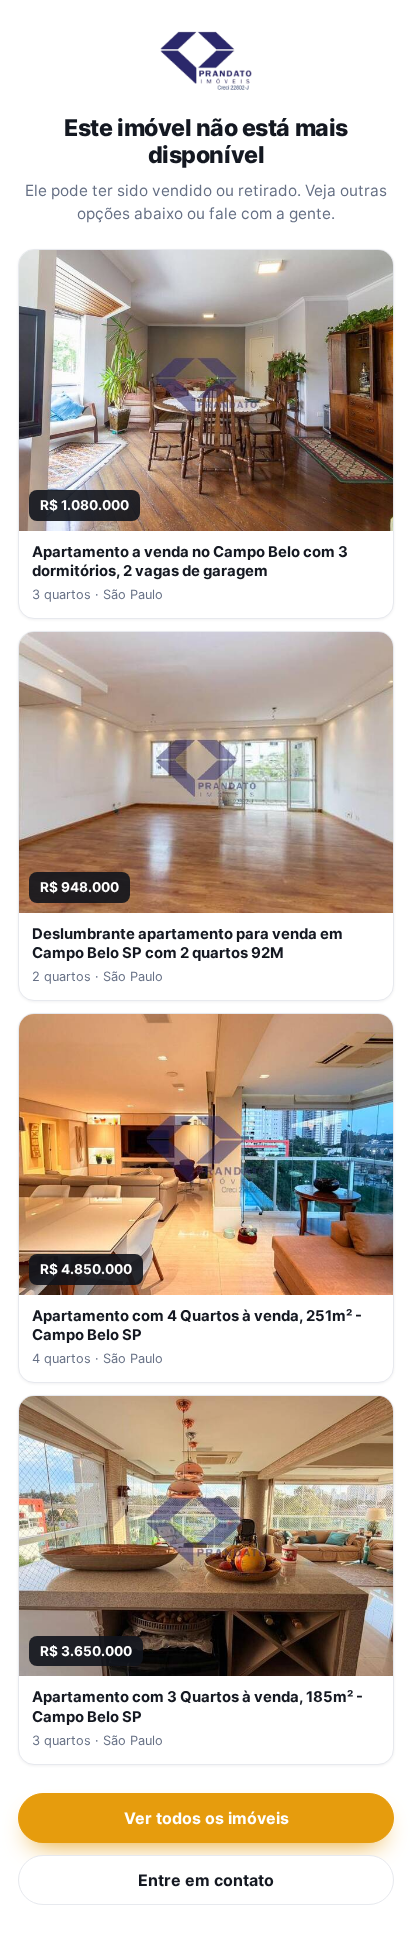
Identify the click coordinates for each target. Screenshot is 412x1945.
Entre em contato (206, 1880)
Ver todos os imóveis (206, 1818)
